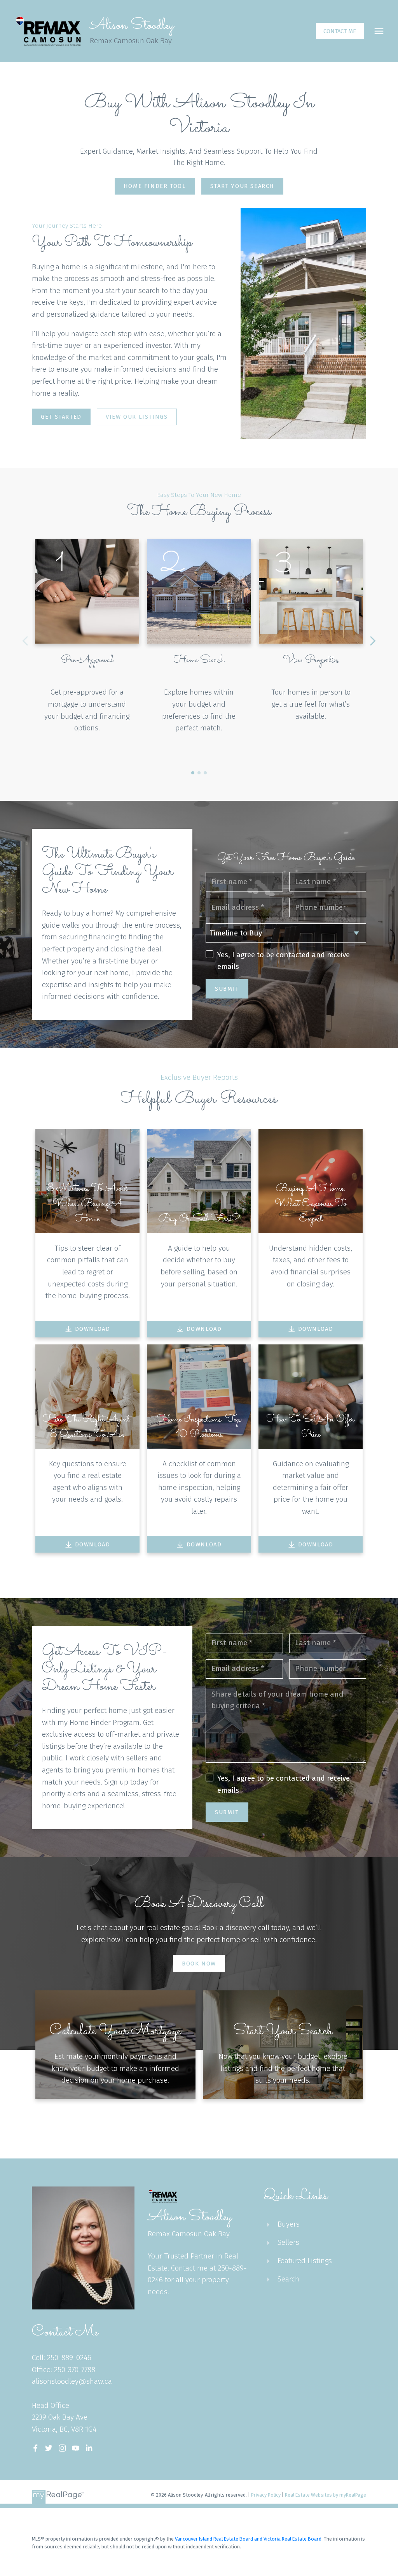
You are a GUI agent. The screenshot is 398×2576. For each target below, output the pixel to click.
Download (93, 1329)
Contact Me (340, 31)
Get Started (61, 417)
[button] (340, 31)
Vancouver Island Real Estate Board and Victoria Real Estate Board (248, 2539)
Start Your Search (242, 186)
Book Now (199, 1964)
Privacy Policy (266, 2495)
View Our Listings (137, 417)
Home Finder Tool (155, 186)
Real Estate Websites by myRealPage (326, 2495)
